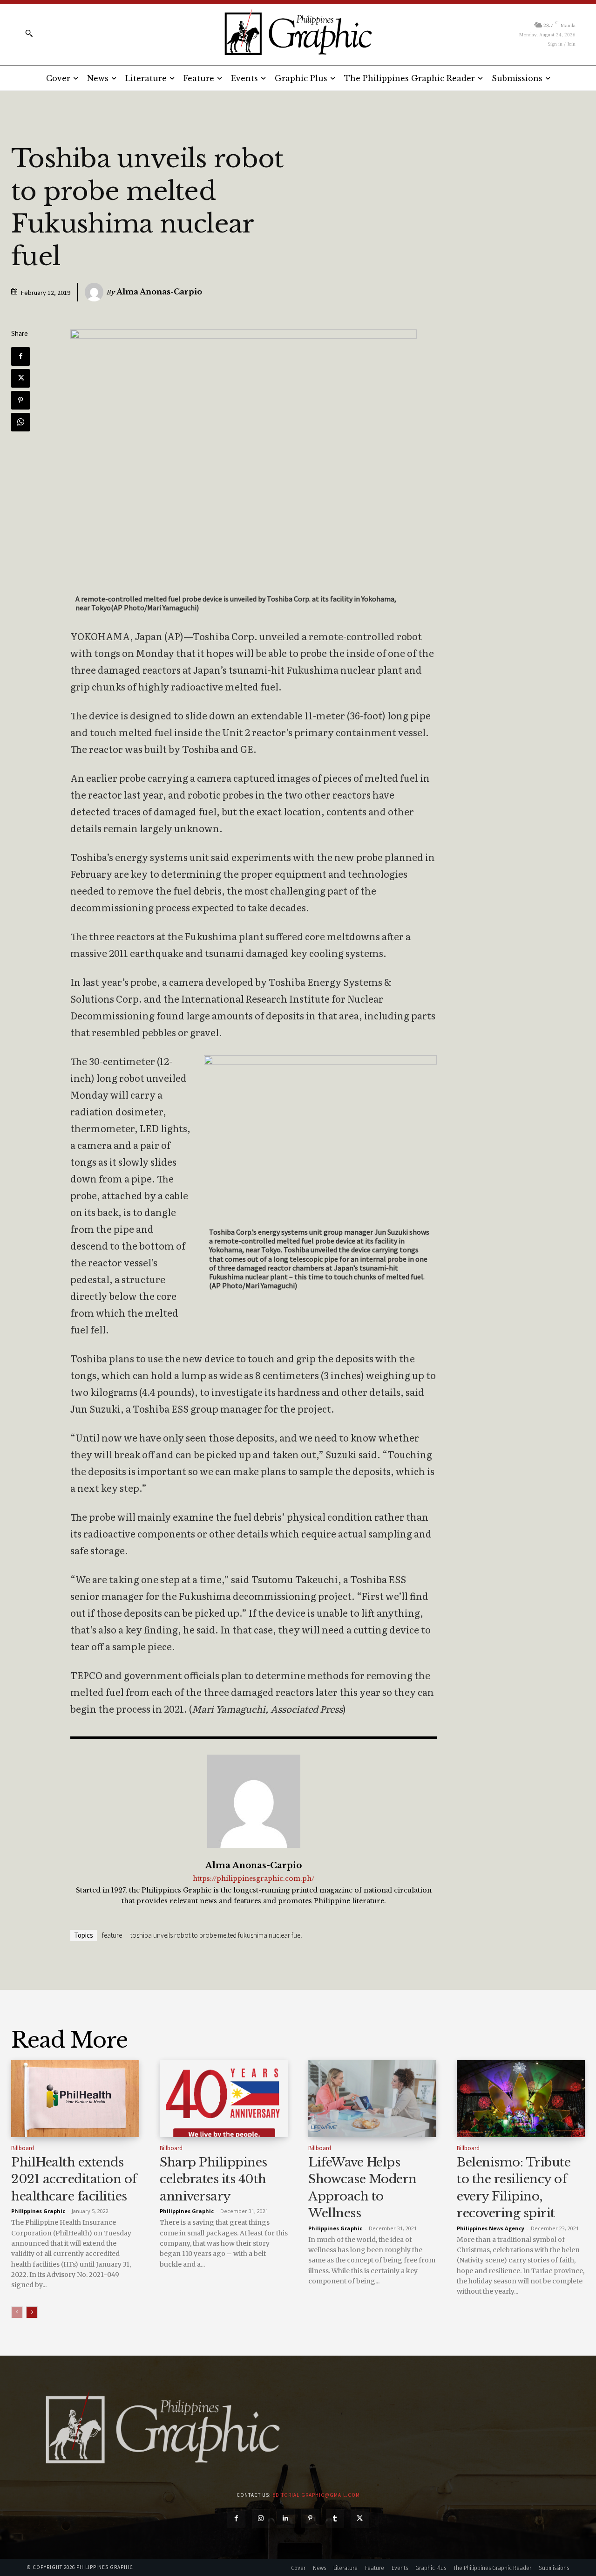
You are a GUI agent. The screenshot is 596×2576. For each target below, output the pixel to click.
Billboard (23, 2148)
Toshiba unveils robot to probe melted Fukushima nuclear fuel (216, 1935)
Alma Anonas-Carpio (159, 292)
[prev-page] (17, 2312)
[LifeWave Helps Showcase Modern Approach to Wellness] (372, 2099)
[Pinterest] (20, 400)
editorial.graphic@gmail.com (316, 2495)
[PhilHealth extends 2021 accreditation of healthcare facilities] (75, 2099)
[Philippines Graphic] (298, 33)
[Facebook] (20, 356)
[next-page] (32, 2312)
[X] (20, 378)
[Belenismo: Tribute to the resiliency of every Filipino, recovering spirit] (521, 2099)
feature (112, 1935)
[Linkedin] (286, 2518)
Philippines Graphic (38, 2211)
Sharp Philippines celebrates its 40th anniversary (213, 2179)
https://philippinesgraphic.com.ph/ (254, 1879)
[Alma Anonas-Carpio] (95, 292)
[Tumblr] (335, 2518)
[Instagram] (261, 2518)
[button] (29, 33)
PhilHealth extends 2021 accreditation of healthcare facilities (74, 2179)
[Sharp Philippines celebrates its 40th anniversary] (224, 2099)
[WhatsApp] (20, 422)
